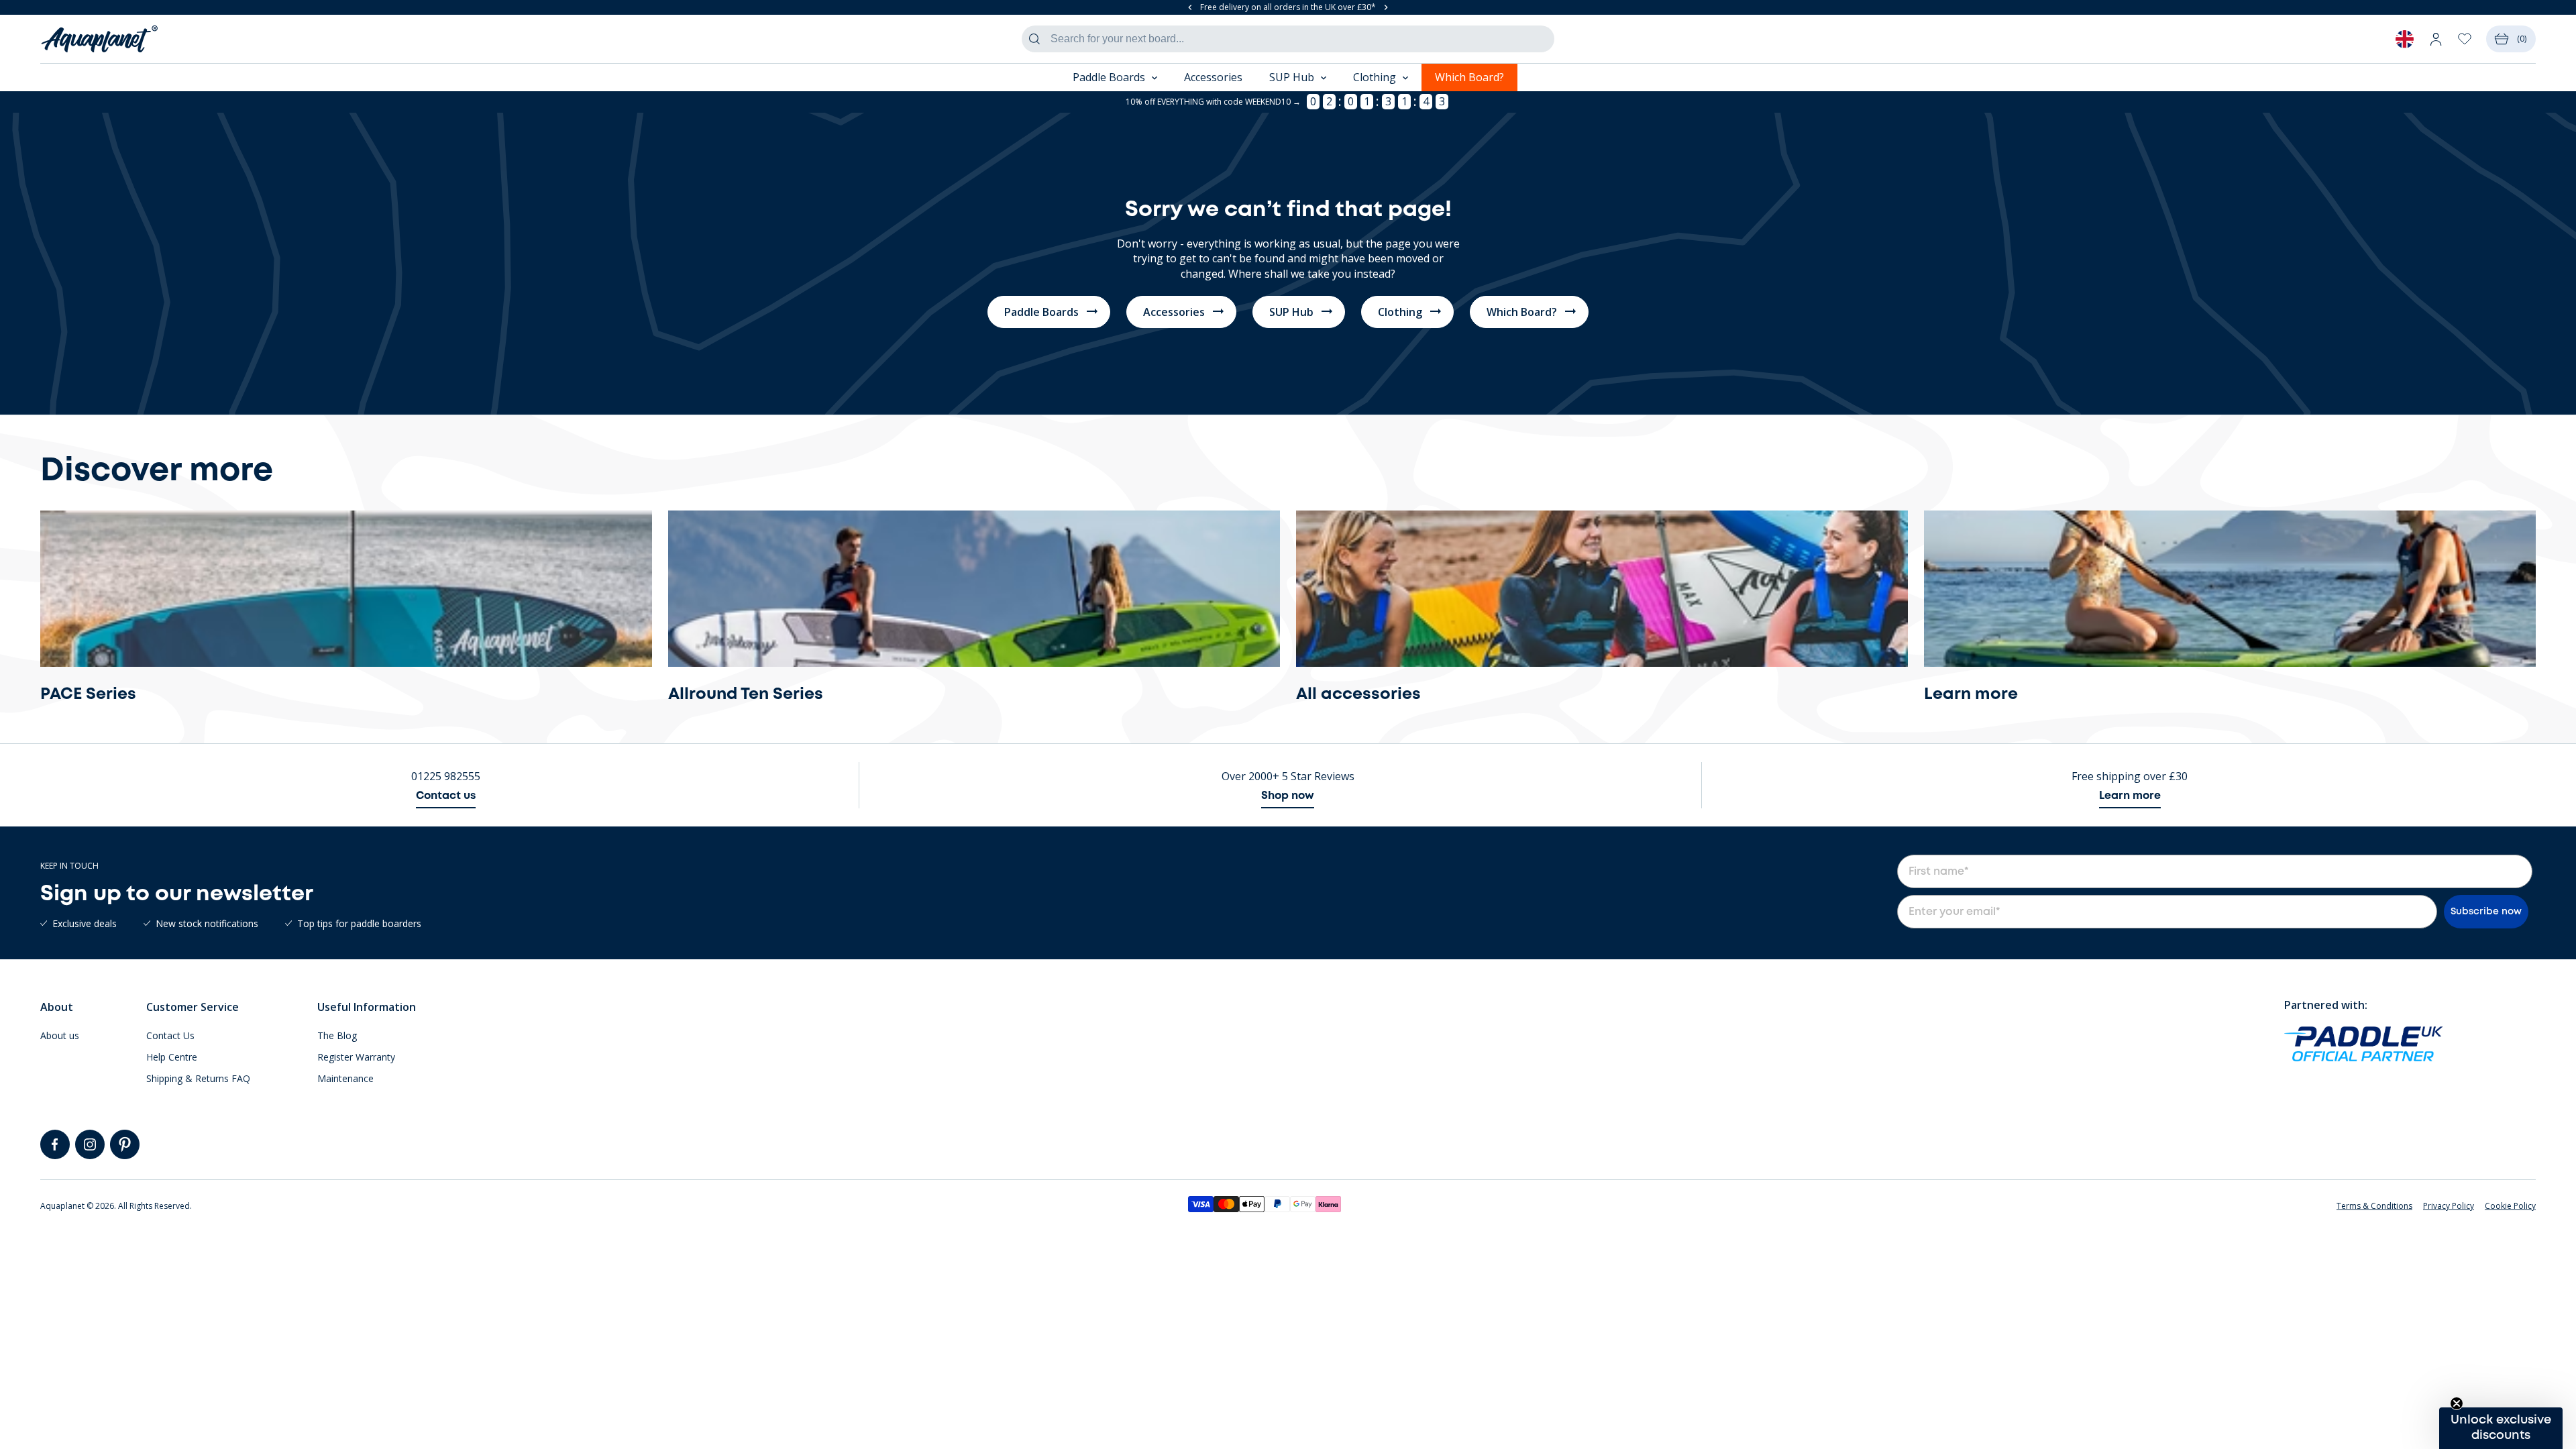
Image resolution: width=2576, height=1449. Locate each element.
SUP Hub (1291, 312)
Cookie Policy (2510, 1206)
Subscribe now (2486, 912)
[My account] (2436, 39)
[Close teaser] (2457, 1403)
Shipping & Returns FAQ (198, 1078)
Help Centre (172, 1057)
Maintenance (345, 1078)
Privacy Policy (2449, 1206)
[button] (2501, 1428)
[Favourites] (2465, 39)
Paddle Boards (1041, 312)
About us (60, 1035)
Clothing (1400, 312)
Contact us (446, 796)
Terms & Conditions (2374, 1206)
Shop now (1288, 796)
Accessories (1213, 77)
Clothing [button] (1375, 77)
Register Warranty (356, 1057)
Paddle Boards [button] (1109, 77)
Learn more (2130, 796)
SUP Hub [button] (1292, 77)
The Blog (337, 1035)
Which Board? (1469, 77)
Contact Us (170, 1035)
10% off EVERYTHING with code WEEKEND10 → (1213, 102)
